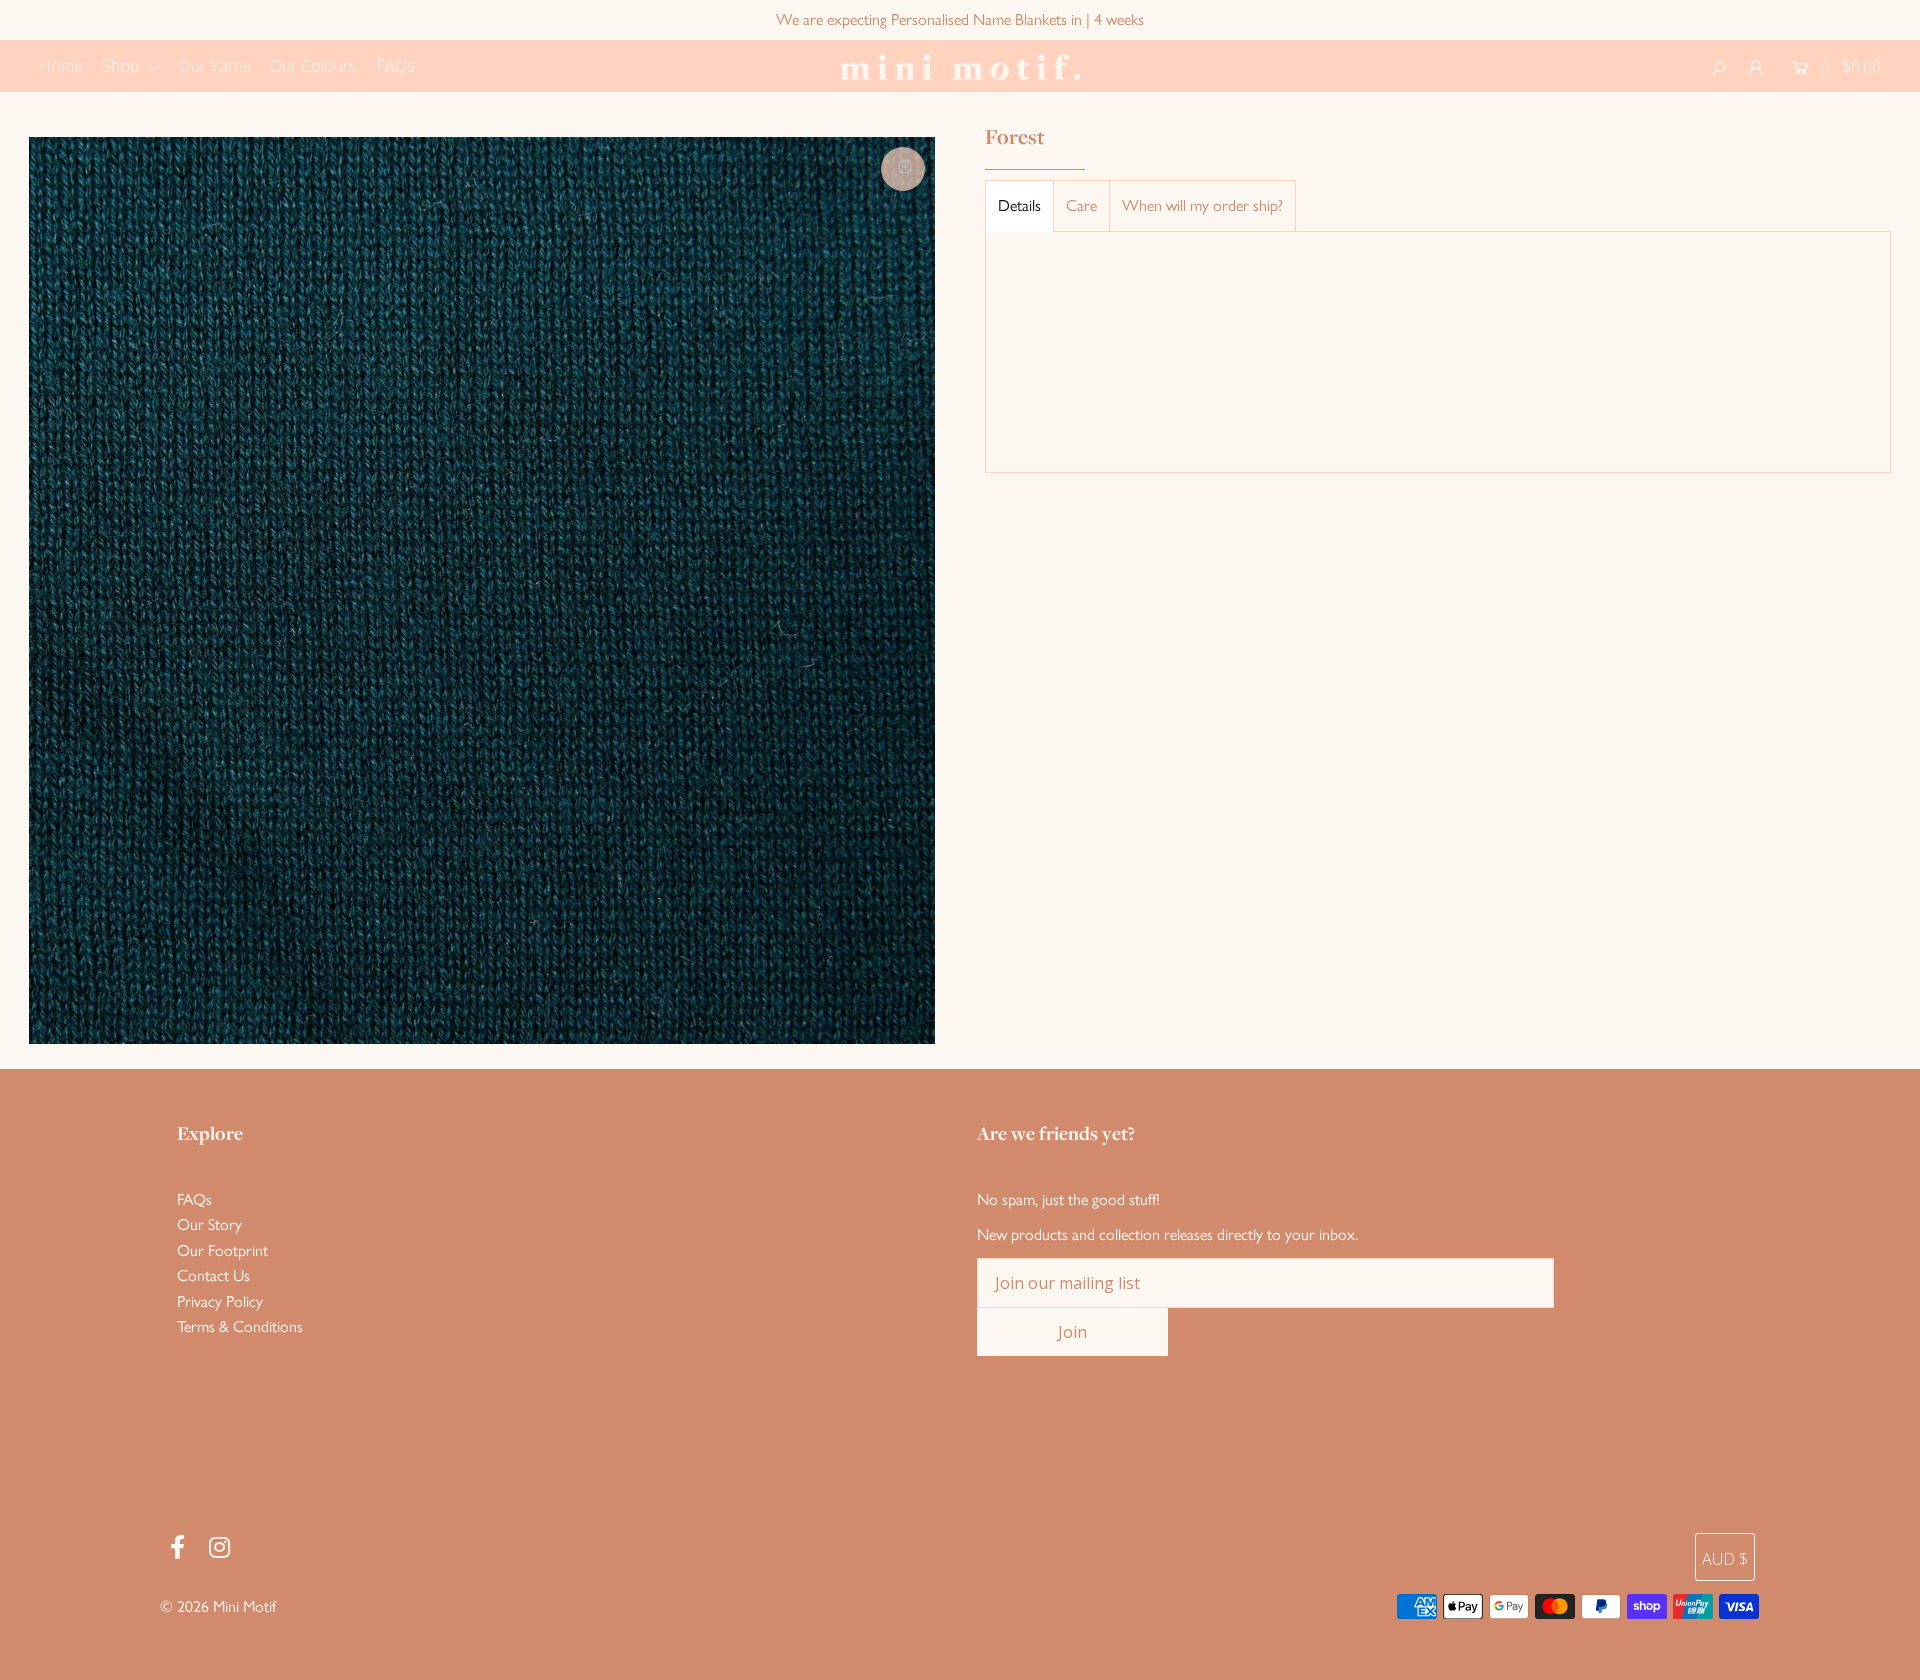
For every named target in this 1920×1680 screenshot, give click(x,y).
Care (1081, 205)
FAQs (395, 66)
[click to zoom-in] (903, 169)
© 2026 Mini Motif (218, 1606)
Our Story (209, 1224)
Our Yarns (215, 66)
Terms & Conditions (240, 1326)
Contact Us (213, 1275)
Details (1019, 205)
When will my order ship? (1202, 205)
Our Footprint (222, 1250)
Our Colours (313, 66)
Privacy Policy (220, 1301)
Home (61, 66)
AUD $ (1725, 1559)
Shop (122, 66)
